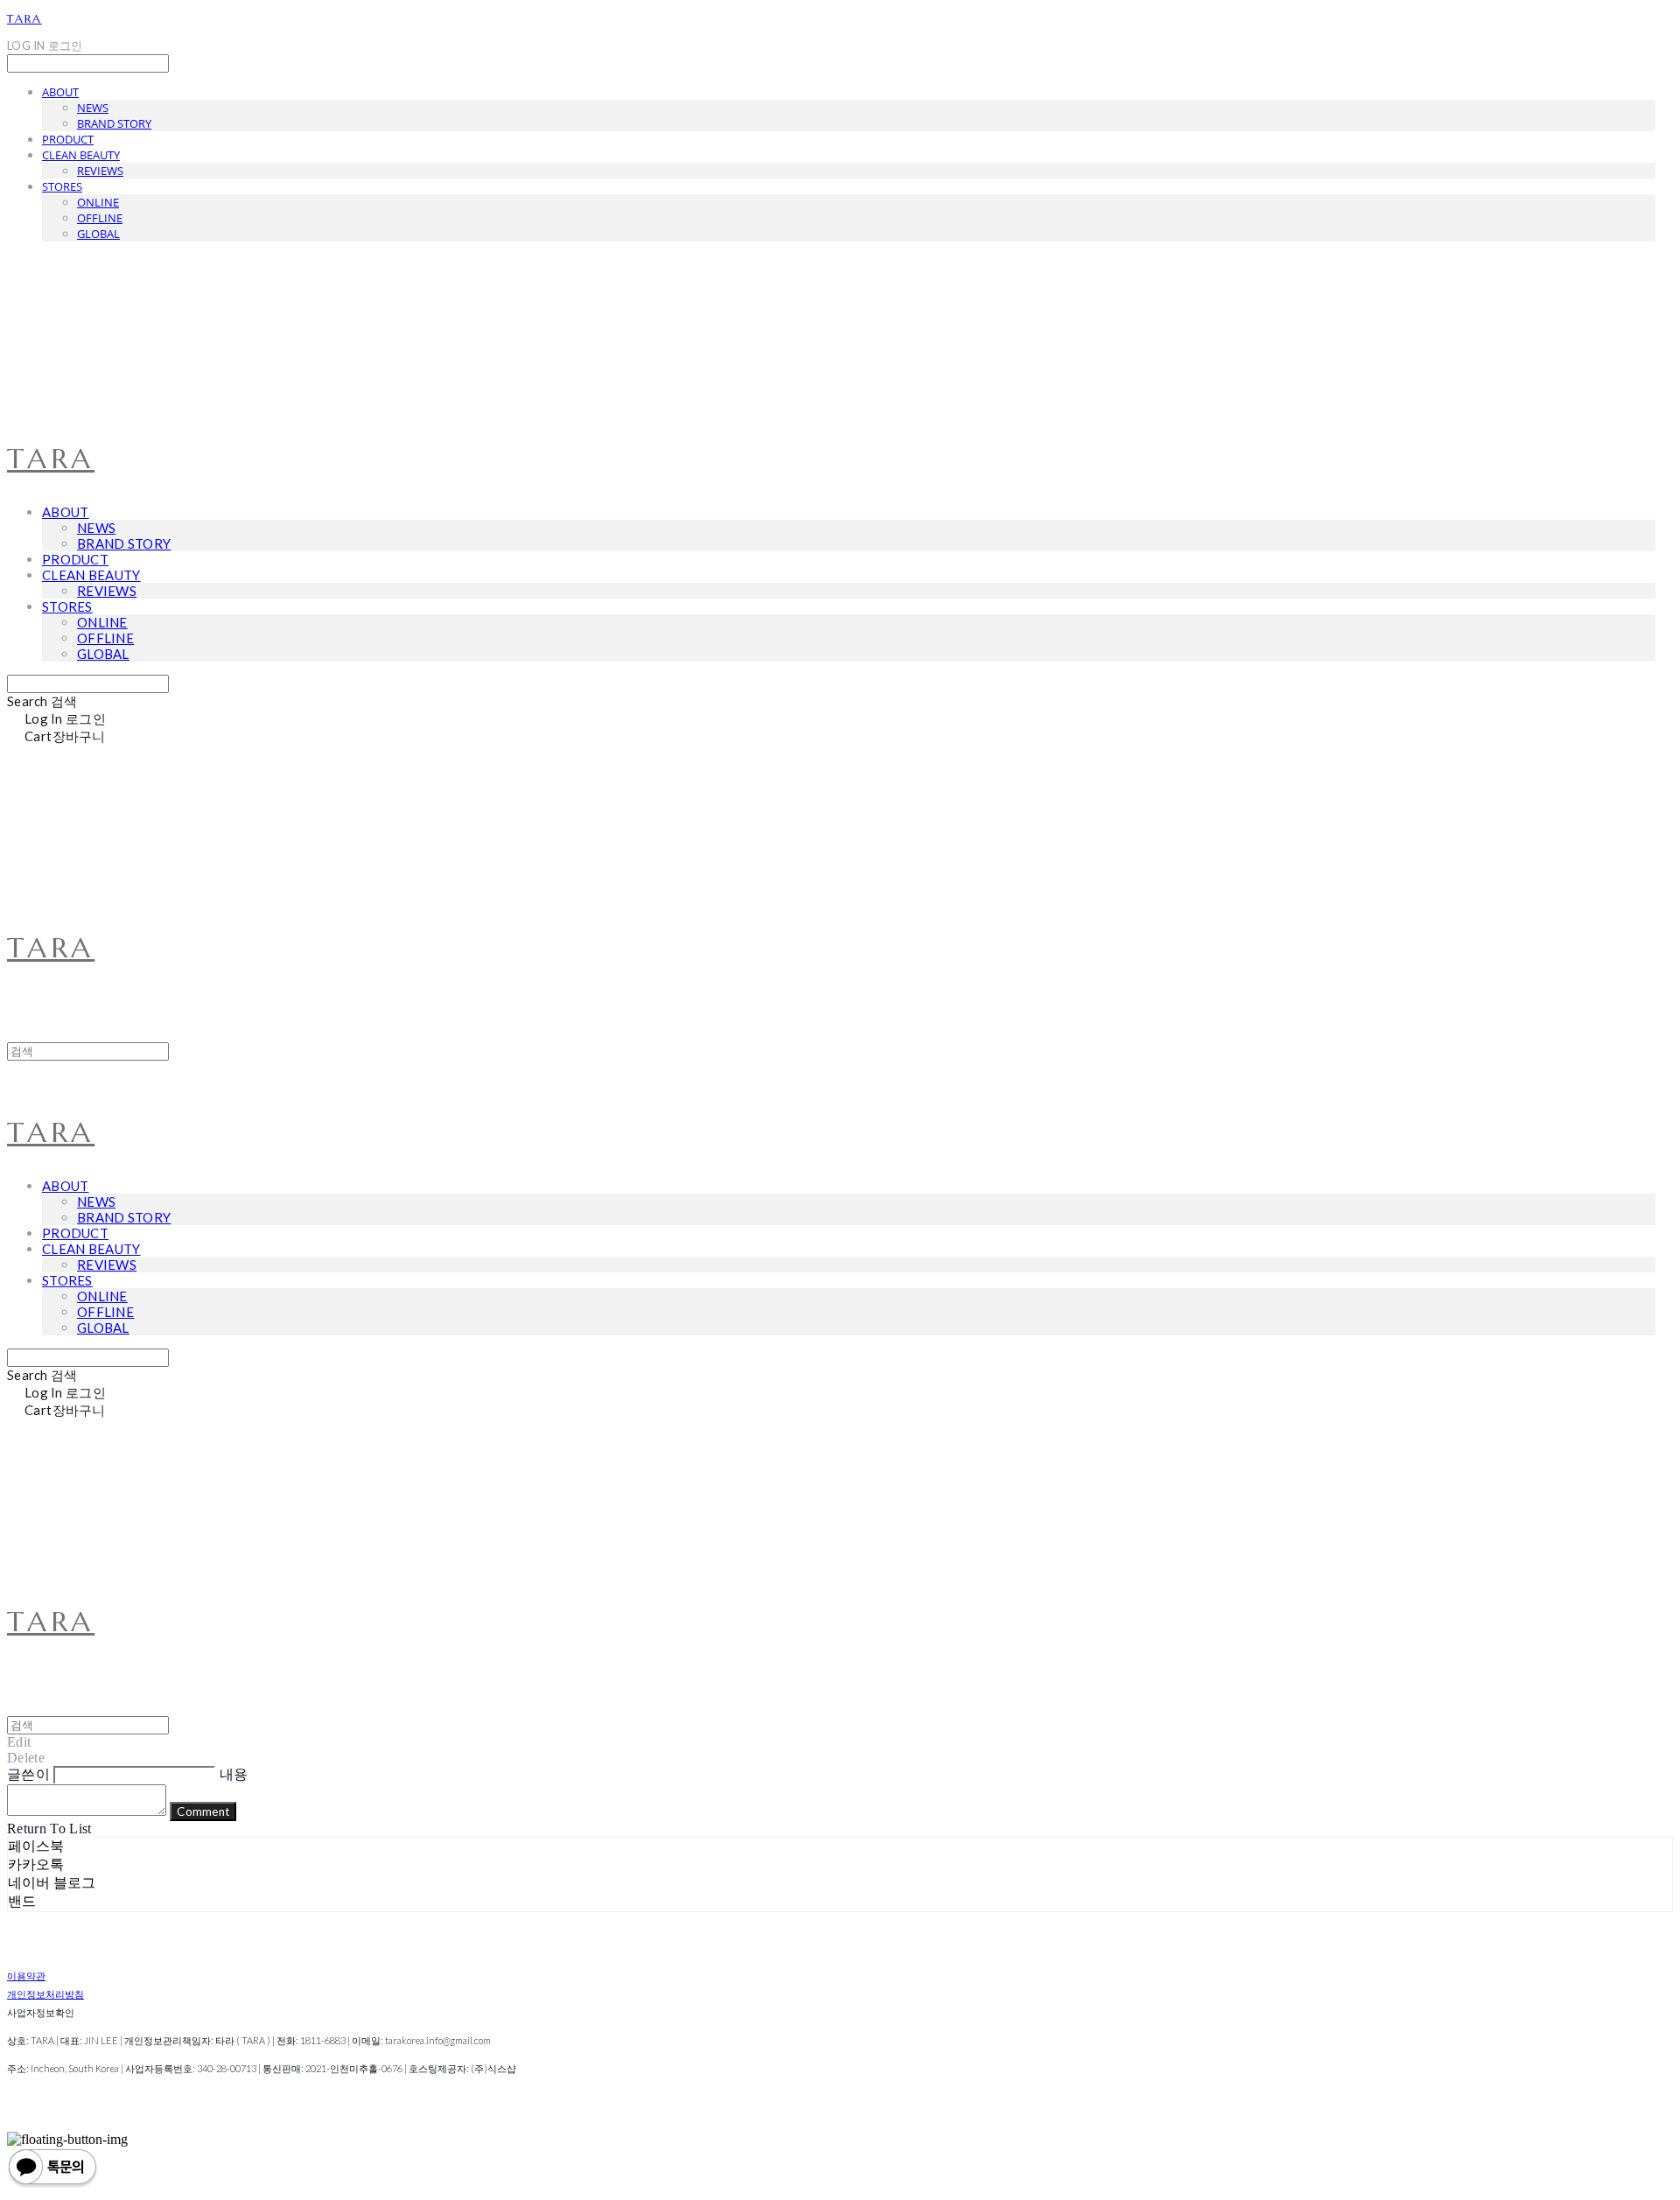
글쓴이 (28, 1774)
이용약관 (26, 1976)
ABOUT (60, 92)
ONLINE (98, 202)
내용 (234, 1774)
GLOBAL (98, 234)
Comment (203, 1811)
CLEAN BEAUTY (81, 155)
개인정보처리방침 (45, 1994)
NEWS (93, 108)
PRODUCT (68, 139)
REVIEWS (100, 171)
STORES (62, 186)
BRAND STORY (114, 123)
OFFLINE (100, 218)
